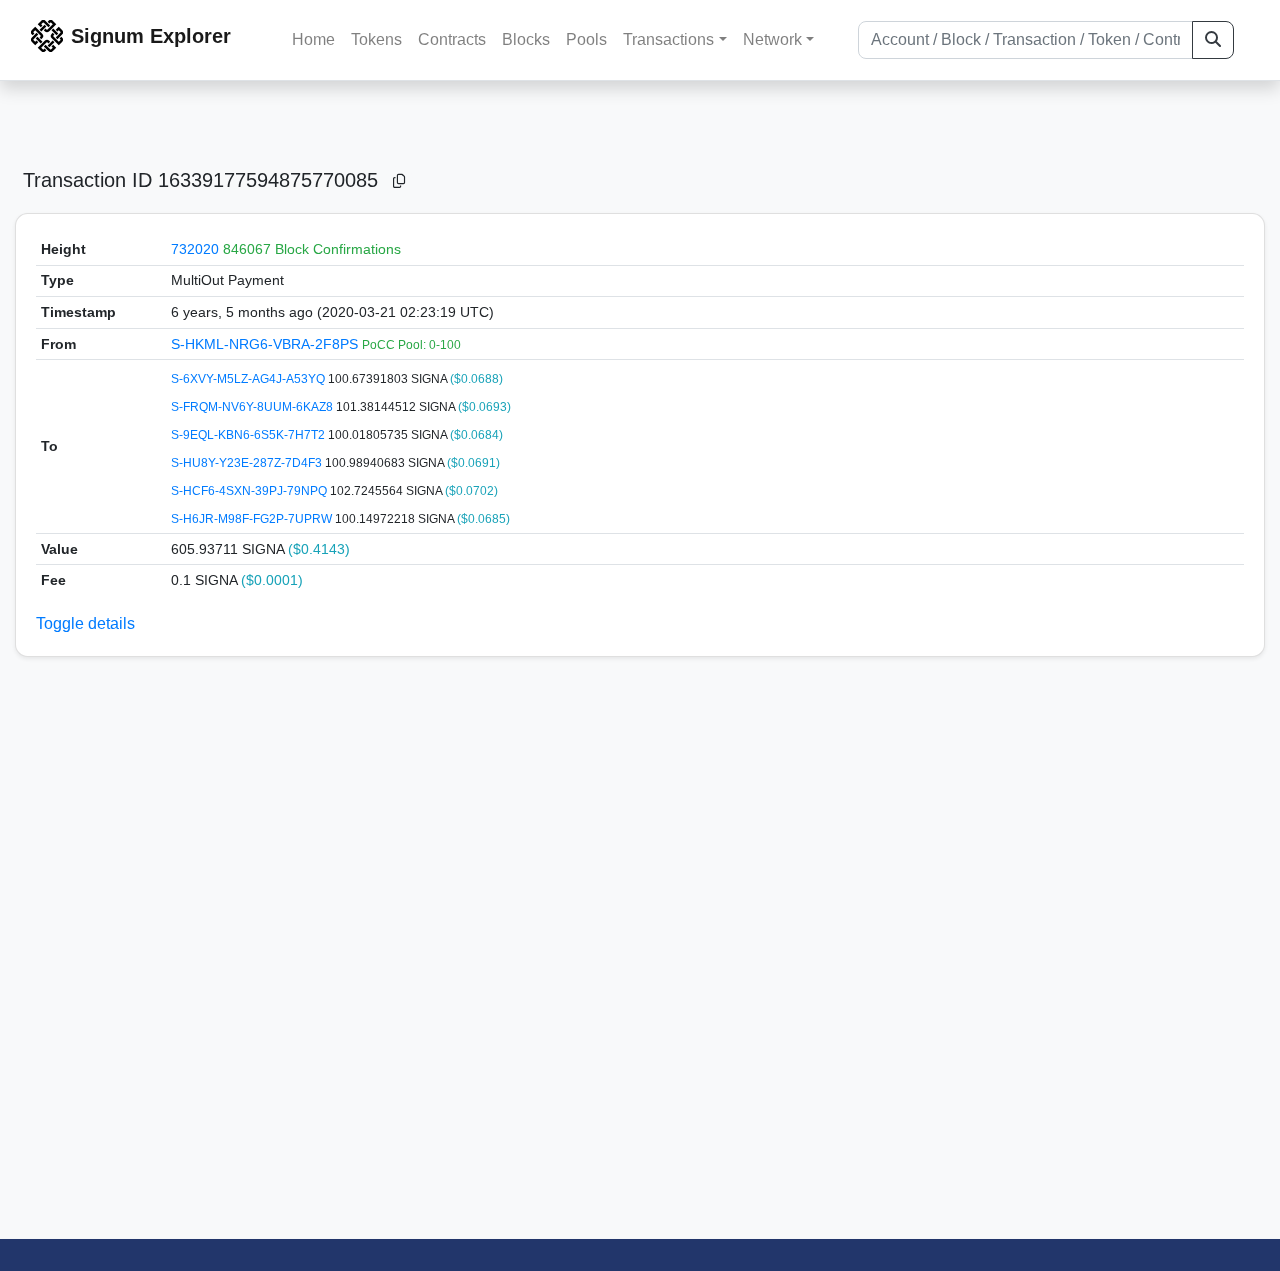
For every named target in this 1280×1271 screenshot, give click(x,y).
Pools (586, 39)
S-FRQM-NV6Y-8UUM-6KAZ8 (253, 407)
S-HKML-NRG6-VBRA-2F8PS (266, 344)
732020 (195, 249)
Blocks (526, 39)
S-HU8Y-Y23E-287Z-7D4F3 (248, 463)
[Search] (1213, 40)
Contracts (452, 39)
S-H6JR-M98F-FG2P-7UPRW (253, 519)
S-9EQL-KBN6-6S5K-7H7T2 (249, 435)
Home (313, 39)
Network (772, 39)
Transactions (668, 39)
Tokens (376, 39)
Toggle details (85, 623)
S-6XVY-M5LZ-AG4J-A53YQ (249, 379)
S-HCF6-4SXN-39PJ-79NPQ (250, 491)
